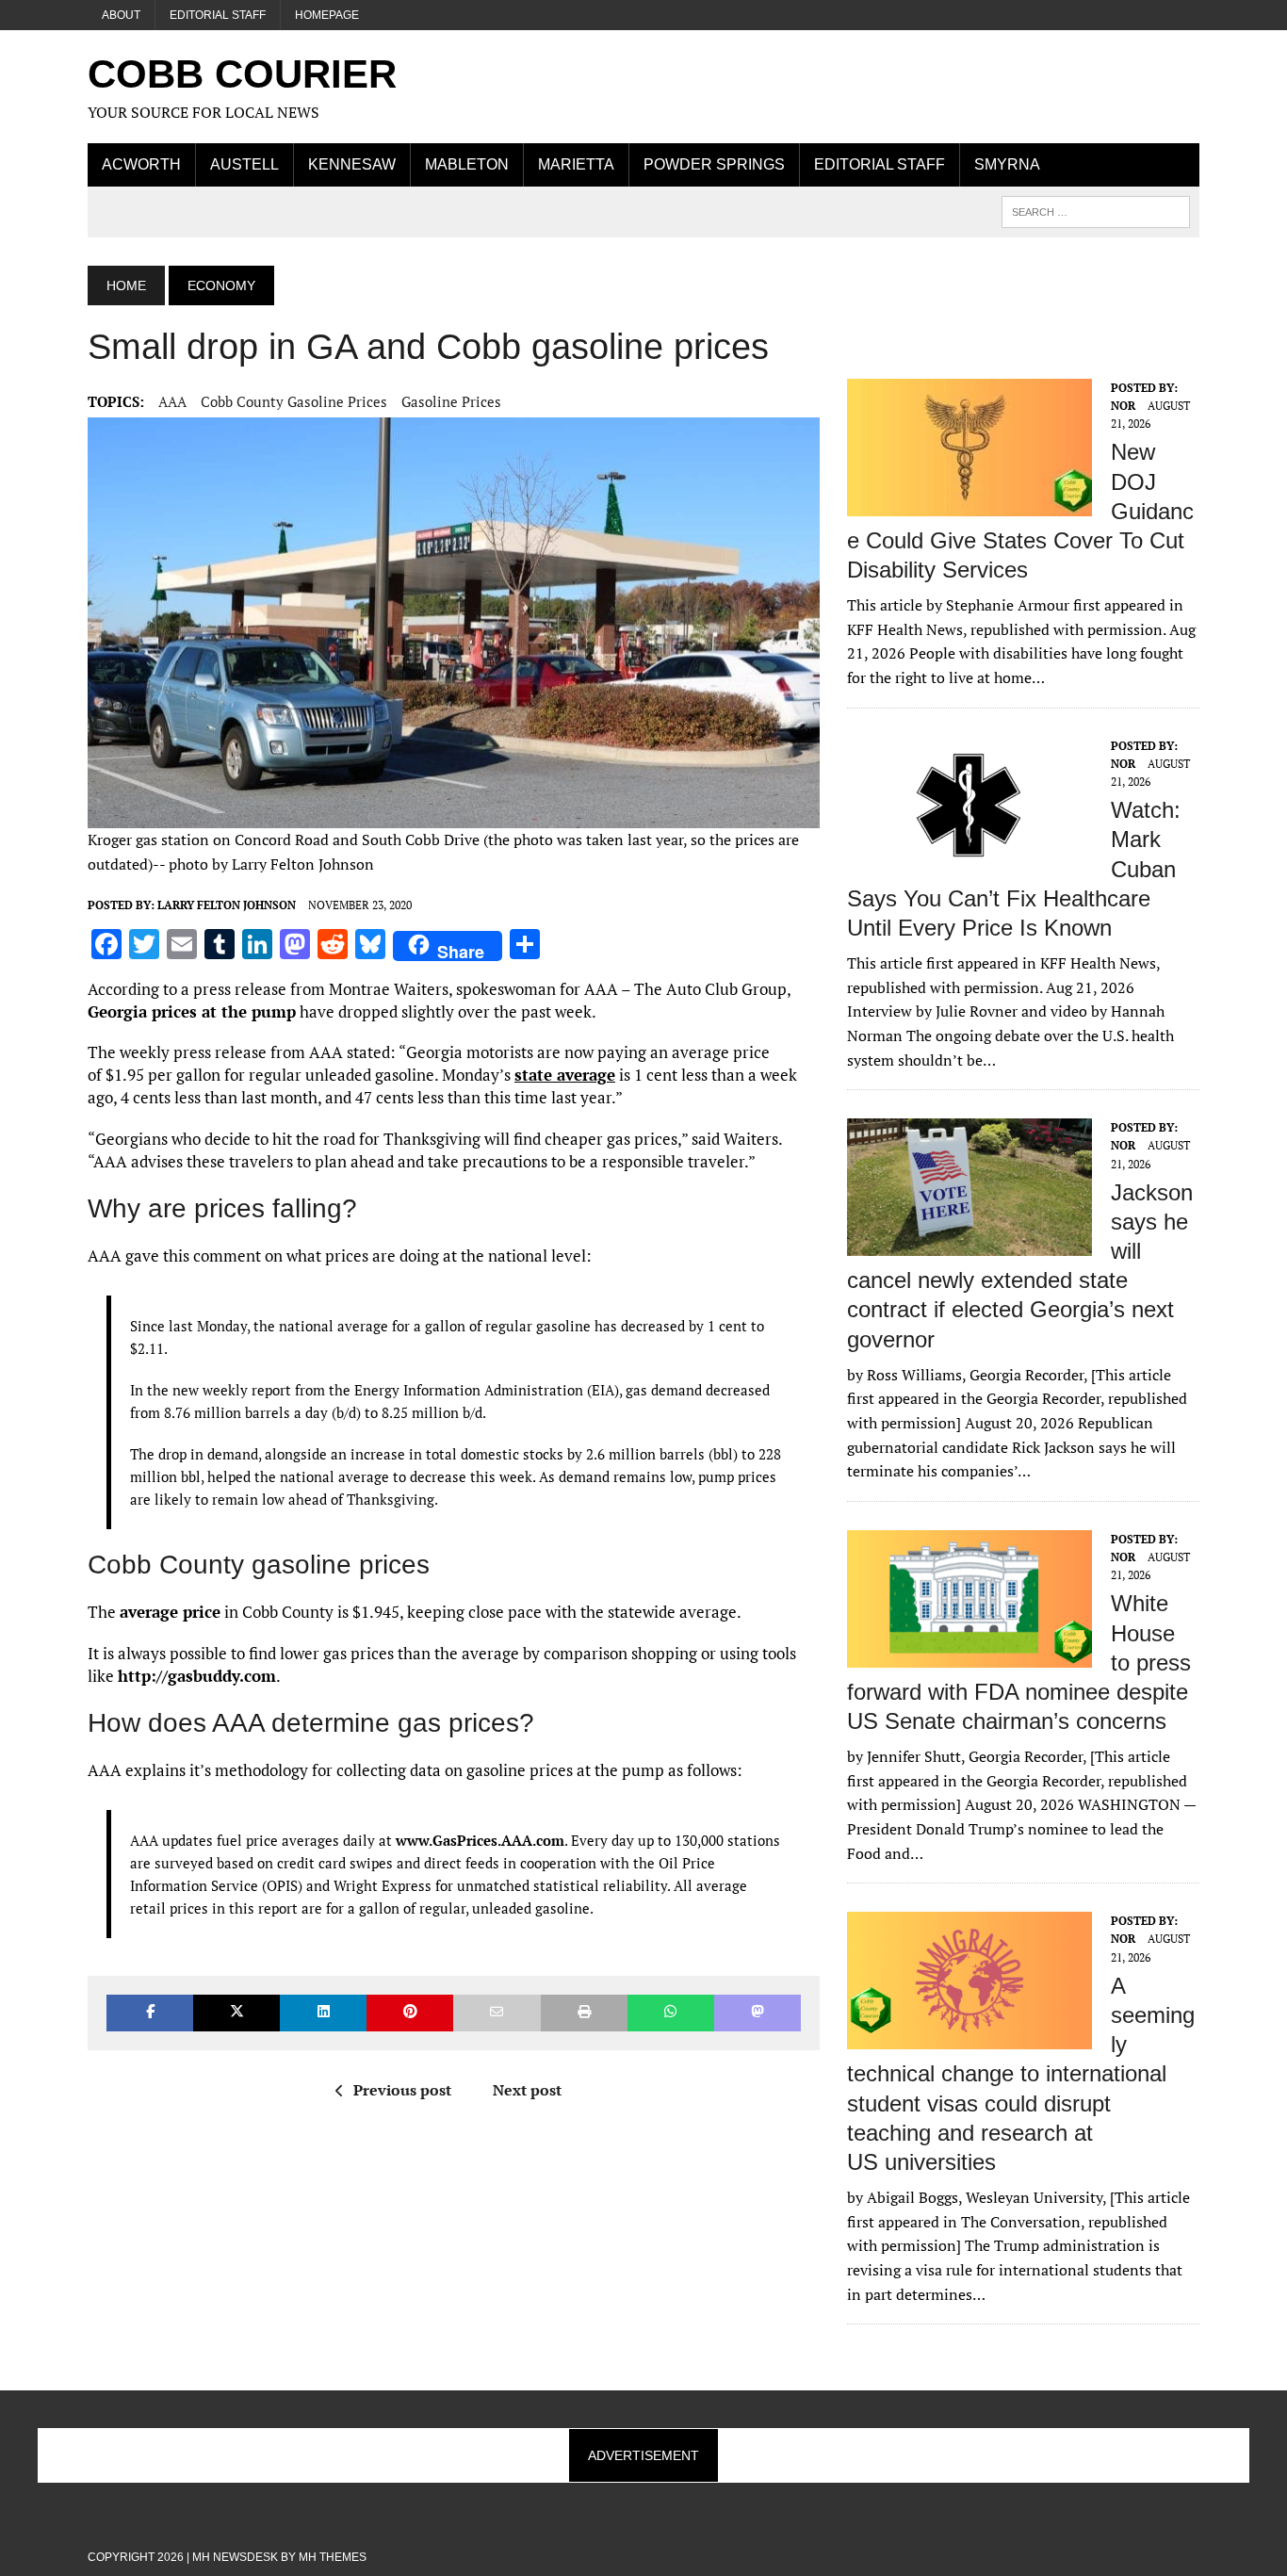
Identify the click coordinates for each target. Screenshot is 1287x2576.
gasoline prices (451, 401)
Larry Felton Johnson (227, 905)
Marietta (576, 164)
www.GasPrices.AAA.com (480, 1840)
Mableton (467, 164)
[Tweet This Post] (236, 2013)
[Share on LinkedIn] (323, 2013)
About (121, 15)
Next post (527, 2090)
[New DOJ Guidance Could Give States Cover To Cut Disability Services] (969, 503)
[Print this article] (584, 2013)
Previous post (402, 2090)
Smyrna (1007, 164)
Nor (1123, 406)
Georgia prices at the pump (192, 1011)
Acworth (141, 164)
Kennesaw (352, 164)
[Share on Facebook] (150, 2013)
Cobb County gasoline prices (294, 401)
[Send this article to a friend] (497, 2013)
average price (170, 1612)
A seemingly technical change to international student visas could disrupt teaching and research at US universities (1021, 2074)
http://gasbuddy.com (197, 1676)
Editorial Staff (218, 15)
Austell (244, 164)
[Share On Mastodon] (758, 2013)
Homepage (327, 15)
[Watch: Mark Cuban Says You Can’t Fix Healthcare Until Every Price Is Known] (969, 861)
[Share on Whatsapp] (671, 2013)
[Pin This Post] (410, 2013)
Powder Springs (714, 164)
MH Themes (333, 2557)
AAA (172, 401)
